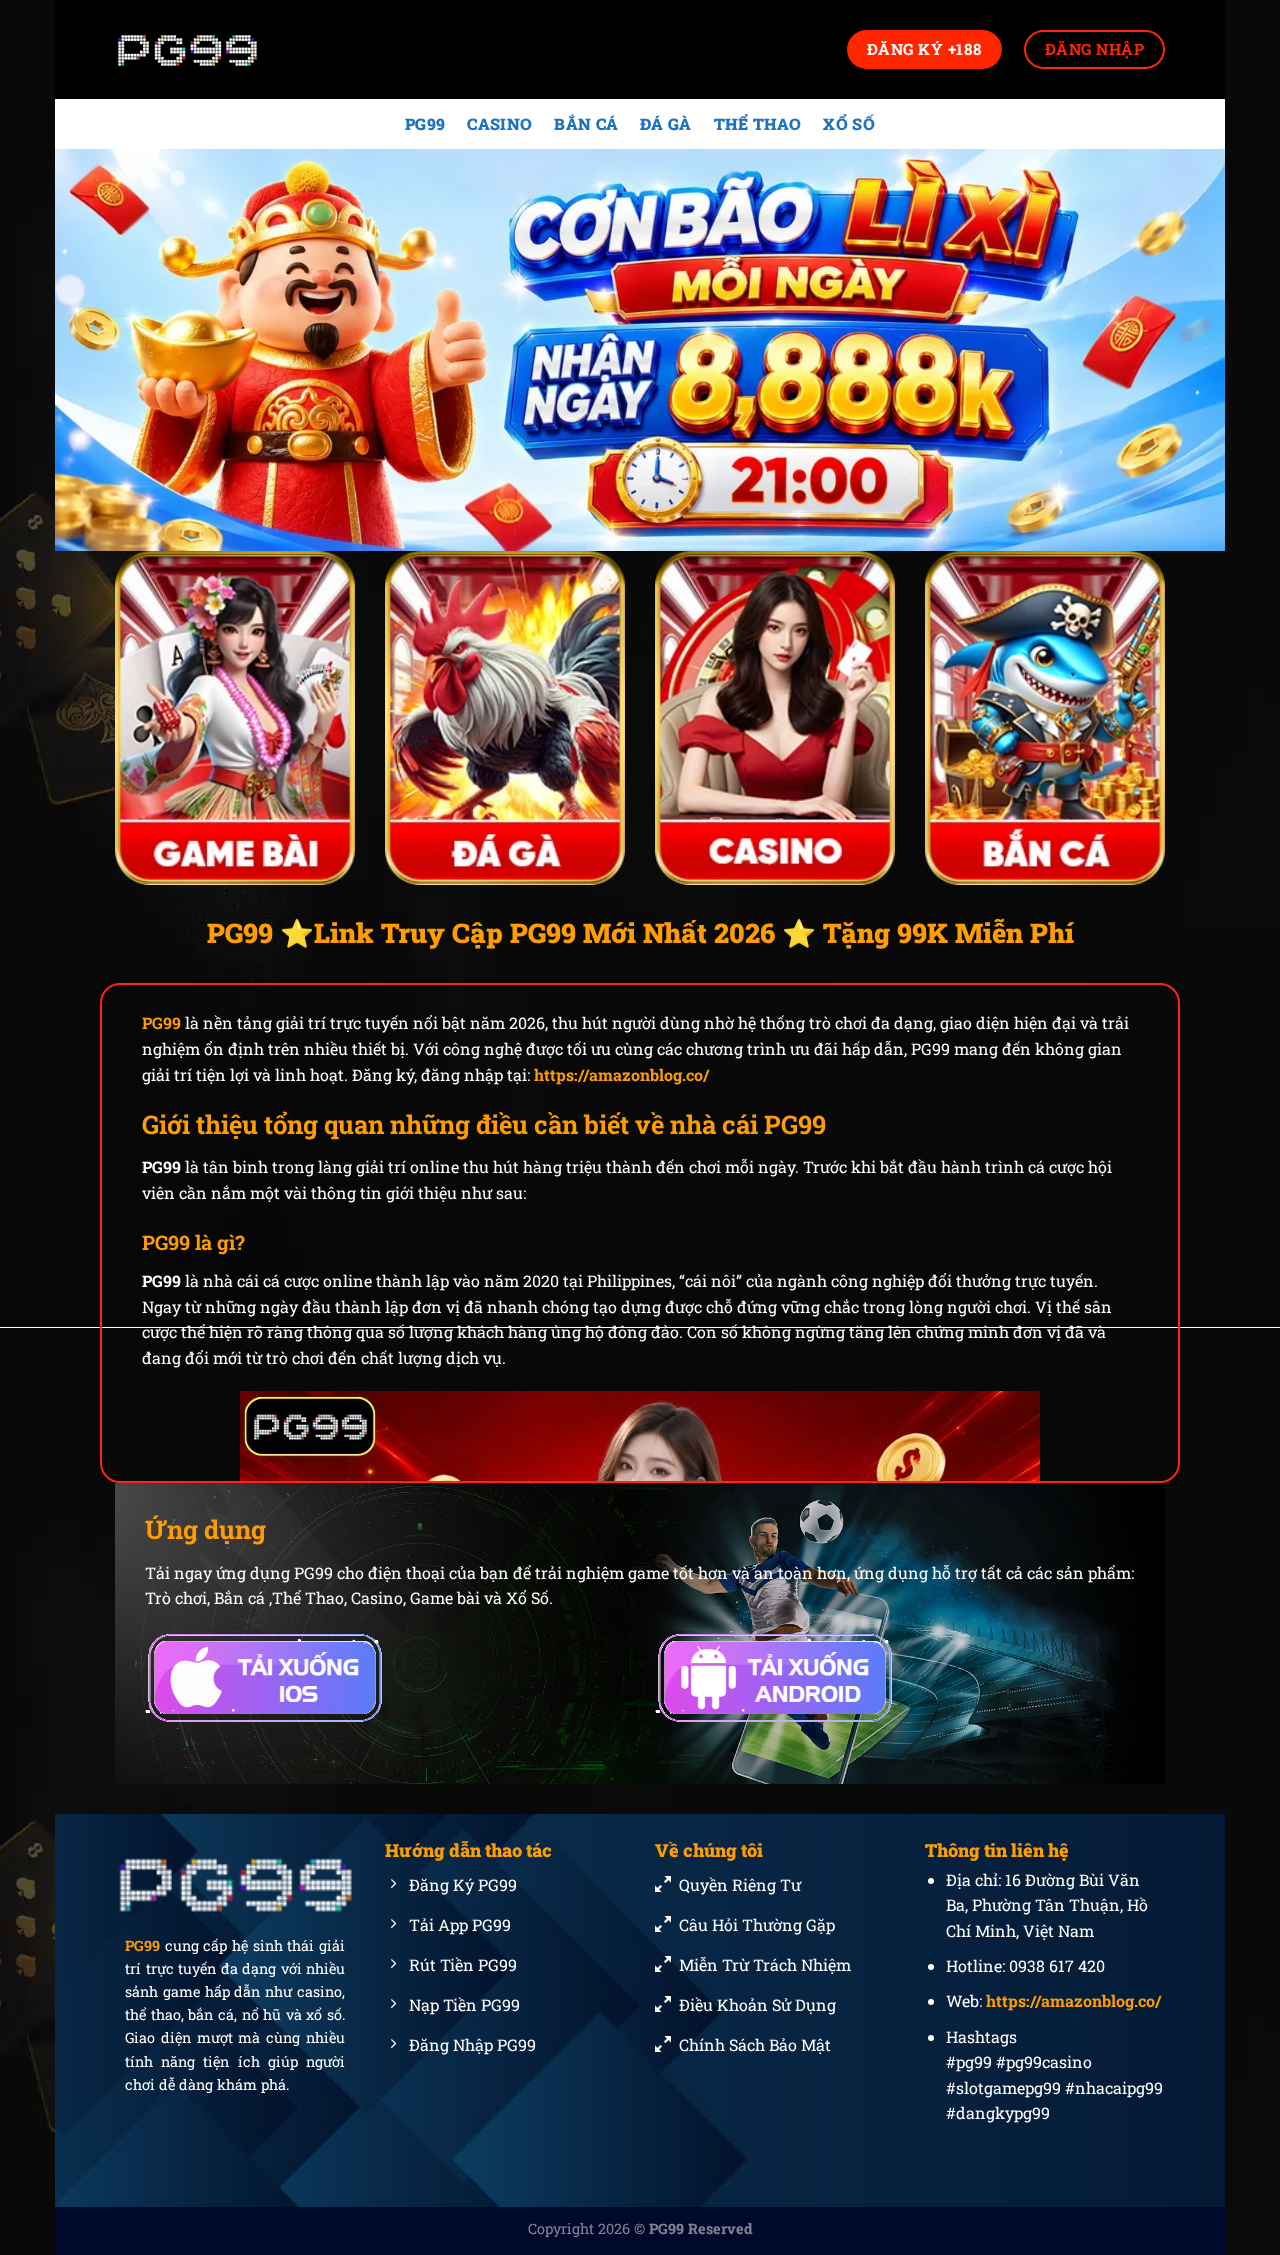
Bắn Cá (586, 123)
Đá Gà (666, 123)
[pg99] (215, 49)
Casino (499, 123)
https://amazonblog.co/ (621, 1074)
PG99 (425, 123)
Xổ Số (849, 123)
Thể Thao (758, 123)
